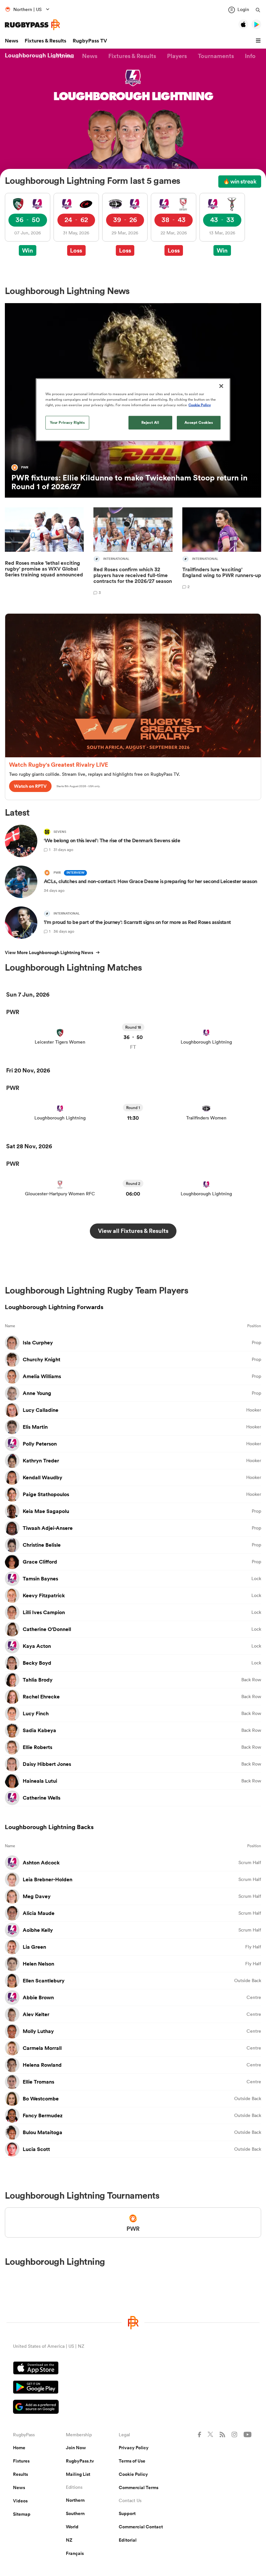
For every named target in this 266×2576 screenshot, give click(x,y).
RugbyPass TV (90, 41)
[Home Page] (32, 25)
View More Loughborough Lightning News (49, 952)
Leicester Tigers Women (60, 1042)
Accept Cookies (199, 422)
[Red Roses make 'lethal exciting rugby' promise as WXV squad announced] (44, 552)
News (12, 41)
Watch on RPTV (30, 786)
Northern (75, 2500)
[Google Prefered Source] (133, 2408)
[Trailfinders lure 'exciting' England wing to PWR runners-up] (222, 552)
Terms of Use (132, 2461)
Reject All (150, 422)
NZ (69, 2540)
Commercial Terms (139, 2487)
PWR (13, 1012)
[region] (133, 410)
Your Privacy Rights (67, 422)
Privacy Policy (134, 2448)
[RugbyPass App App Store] (133, 2369)
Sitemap (22, 2514)
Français (75, 2553)
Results (20, 2474)
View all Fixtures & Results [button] (133, 1231)
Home (19, 2448)
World (72, 2527)
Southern (75, 2513)
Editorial (128, 2540)
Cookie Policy (133, 2474)
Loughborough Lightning (206, 1042)
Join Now (76, 2448)
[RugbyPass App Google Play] (133, 2388)
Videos (20, 2501)
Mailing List (78, 2474)
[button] (259, 41)
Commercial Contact (141, 2527)
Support (127, 2513)
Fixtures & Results (45, 41)
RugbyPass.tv (80, 2461)
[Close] (221, 386)
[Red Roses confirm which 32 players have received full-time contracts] (133, 552)
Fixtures (21, 2461)
